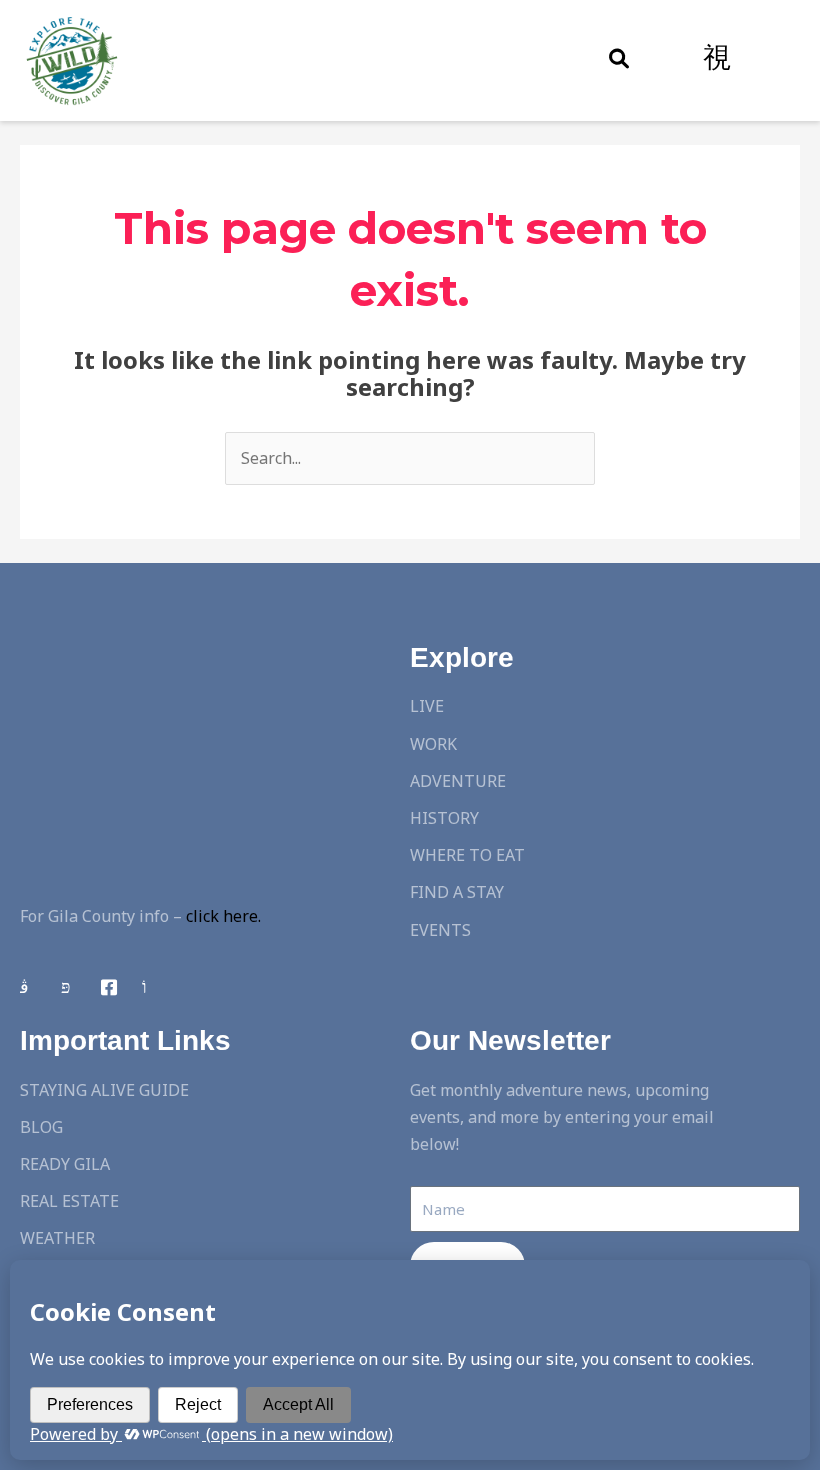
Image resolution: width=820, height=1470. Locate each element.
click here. (223, 916)
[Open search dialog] (619, 60)
